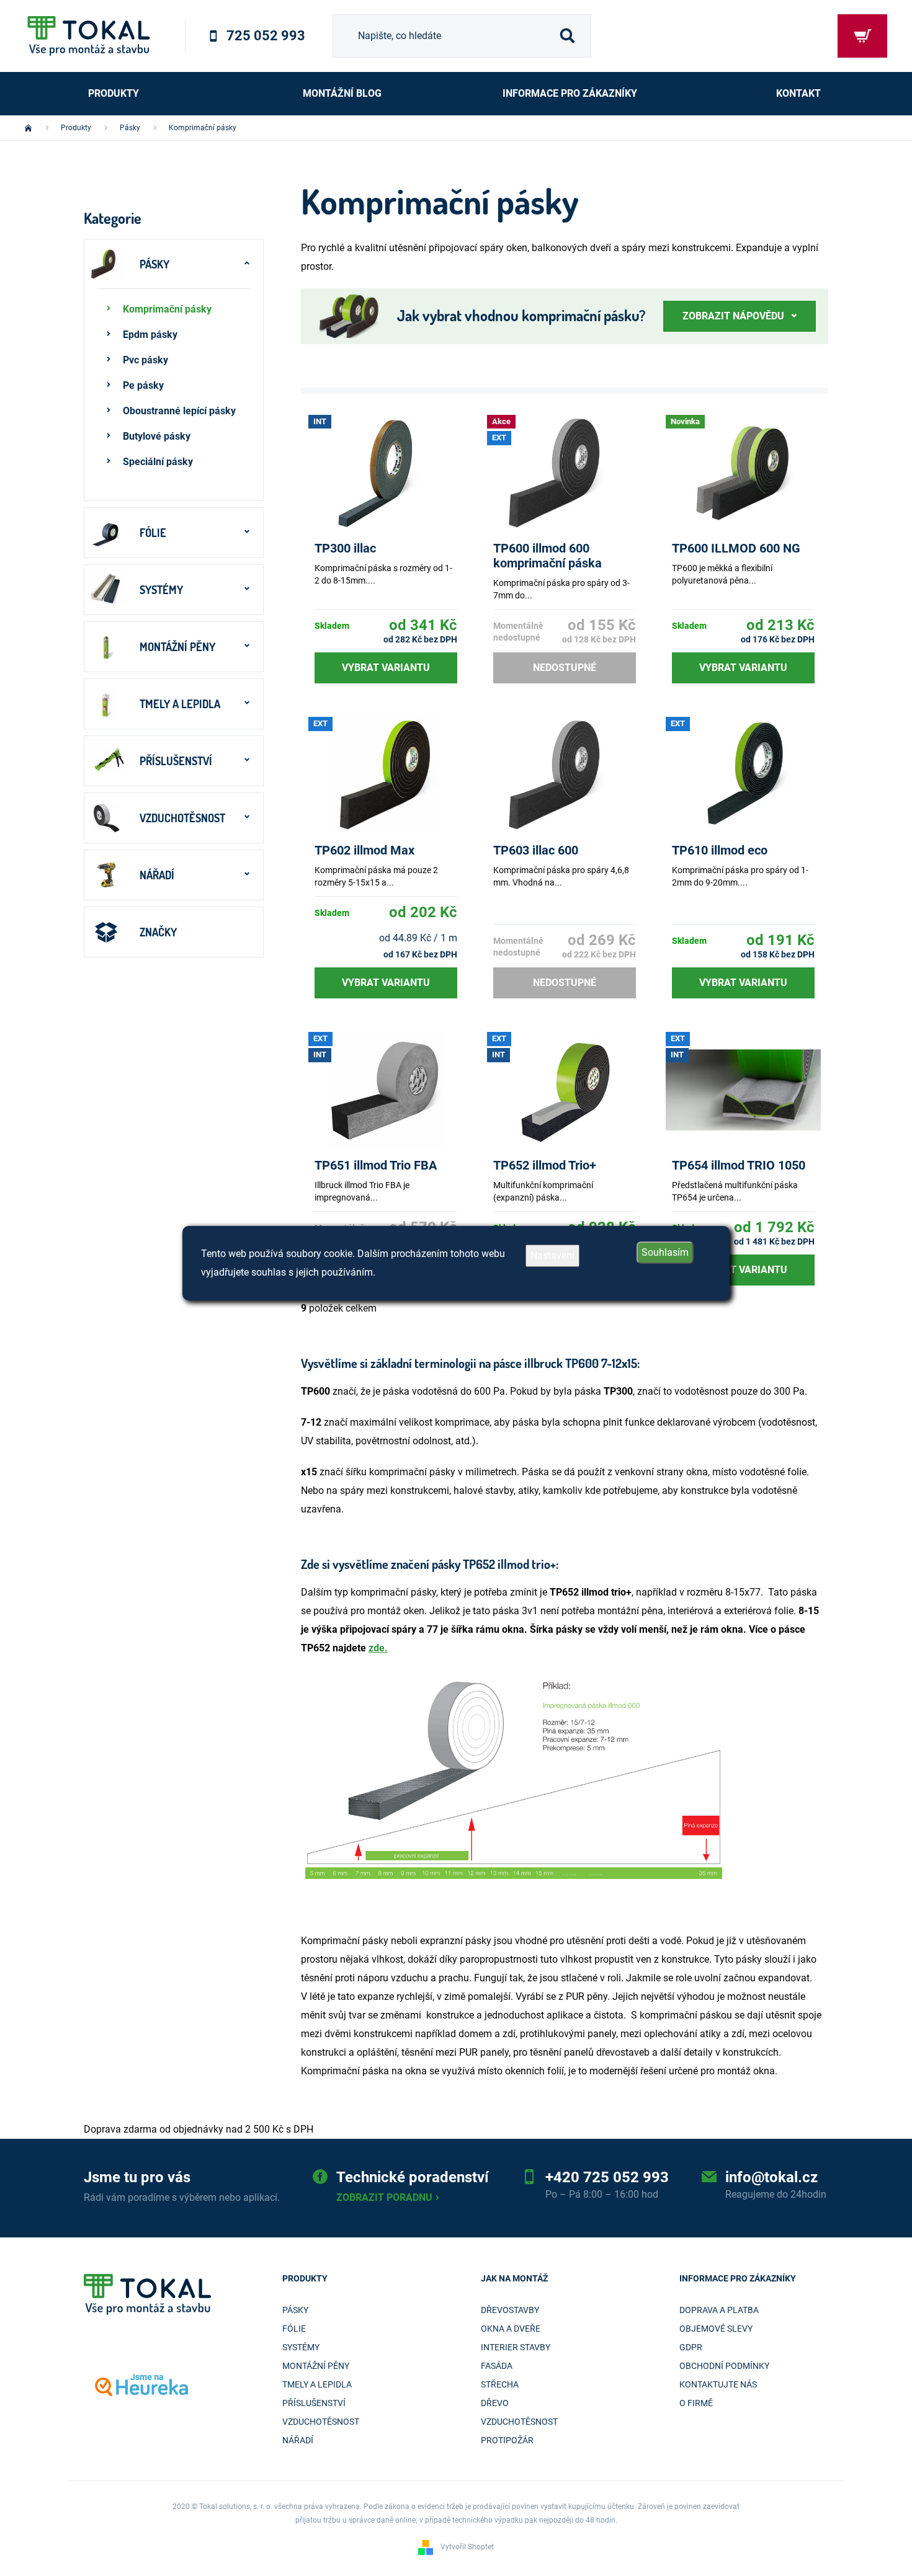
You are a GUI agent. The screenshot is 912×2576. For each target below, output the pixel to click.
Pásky (154, 264)
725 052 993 (266, 36)
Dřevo (495, 2403)
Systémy (161, 590)
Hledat (567, 36)
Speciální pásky (158, 462)
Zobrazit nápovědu (733, 316)
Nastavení (552, 1255)
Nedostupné (565, 668)
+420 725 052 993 (607, 2177)
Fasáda (497, 2366)
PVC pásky (145, 360)
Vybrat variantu (386, 668)
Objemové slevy (716, 2329)
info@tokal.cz (771, 2177)
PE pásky (143, 385)
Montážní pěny (177, 647)
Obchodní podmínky (724, 2366)
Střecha (500, 2384)
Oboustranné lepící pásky (179, 411)
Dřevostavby (510, 2310)
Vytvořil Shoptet (467, 2547)
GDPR (691, 2347)
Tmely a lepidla (180, 704)
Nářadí (157, 875)
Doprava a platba (719, 2310)
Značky (158, 932)
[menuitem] (114, 94)
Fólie (153, 533)
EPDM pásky (150, 335)
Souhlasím (665, 1252)
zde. (378, 1648)
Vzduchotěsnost (182, 818)
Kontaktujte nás (718, 2384)
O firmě (696, 2403)
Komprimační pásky (167, 309)
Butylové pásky (157, 436)
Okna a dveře (511, 2329)
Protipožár (507, 2440)
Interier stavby (516, 2347)
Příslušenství (176, 761)
